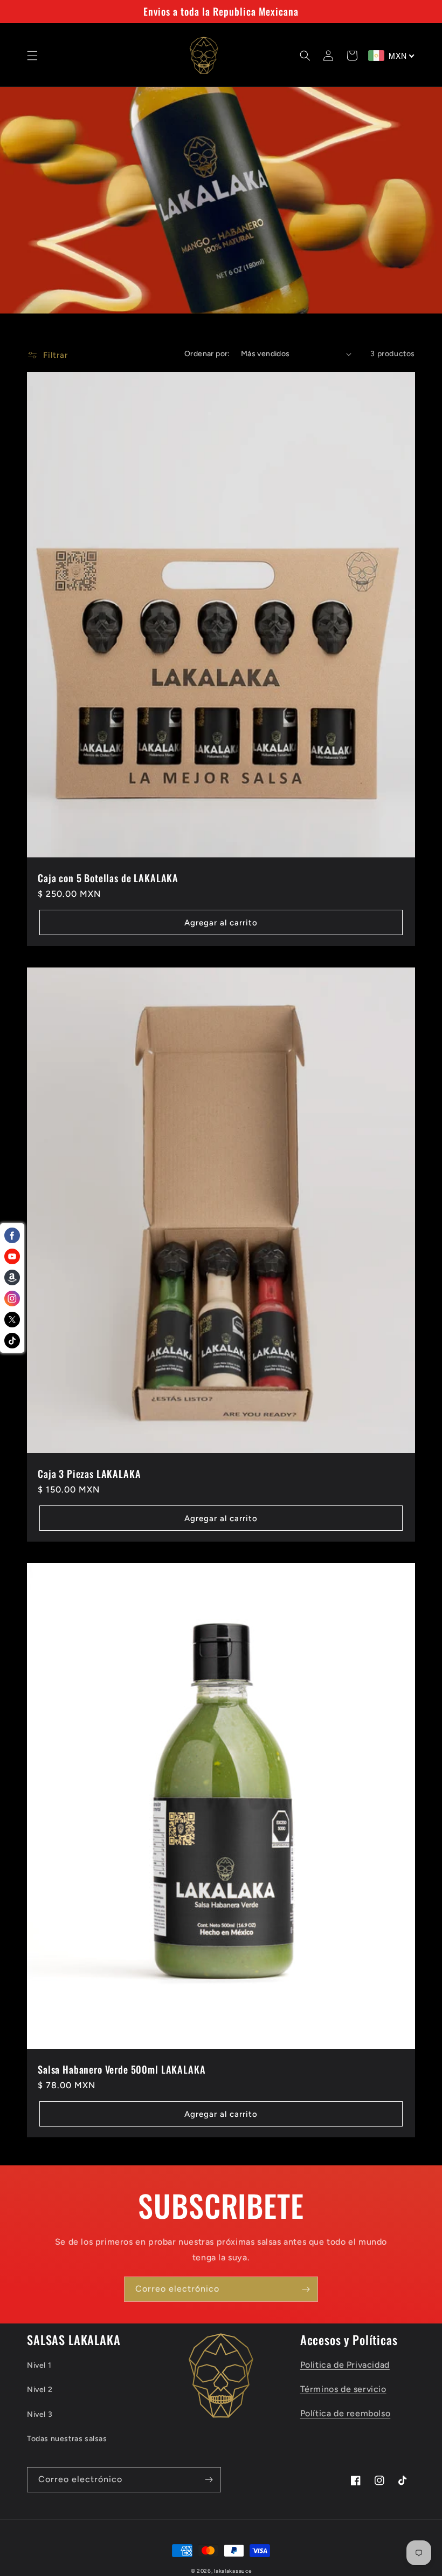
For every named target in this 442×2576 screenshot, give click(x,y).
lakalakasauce (233, 2571)
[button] (32, 56)
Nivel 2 (40, 2390)
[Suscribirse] (306, 2289)
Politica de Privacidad (345, 2365)
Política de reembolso (346, 2413)
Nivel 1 (39, 2365)
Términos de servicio (343, 2389)
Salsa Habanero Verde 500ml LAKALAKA (122, 2069)
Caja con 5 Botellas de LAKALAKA (108, 878)
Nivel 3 (40, 2414)
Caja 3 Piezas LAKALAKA (89, 1474)
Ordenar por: (207, 354)
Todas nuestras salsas (67, 2439)
